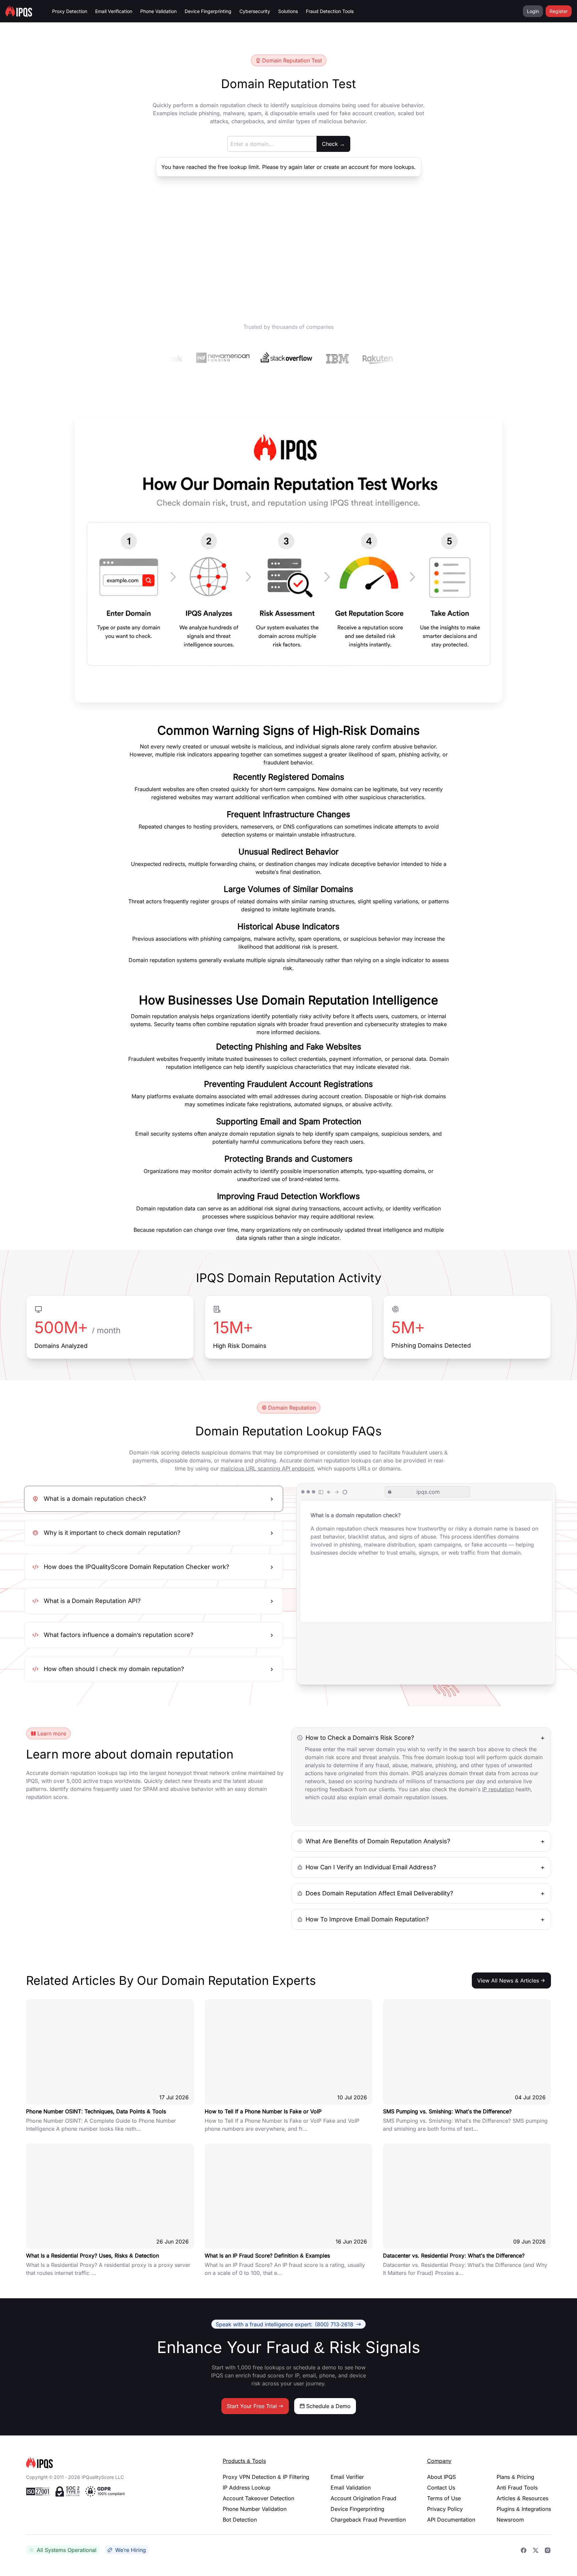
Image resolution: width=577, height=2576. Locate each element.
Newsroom (510, 2520)
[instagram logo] (548, 2550)
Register (559, 11)
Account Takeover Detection (258, 2498)
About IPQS (441, 2477)
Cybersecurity (255, 11)
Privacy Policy (445, 2509)
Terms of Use (444, 2498)
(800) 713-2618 (284, 2324)
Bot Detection (240, 2520)
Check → (333, 144)
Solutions (288, 11)
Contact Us (441, 2488)
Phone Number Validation (255, 2509)
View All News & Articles (508, 1980)
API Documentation (451, 2520)
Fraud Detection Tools (330, 11)
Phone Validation (158, 11)
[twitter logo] (536, 2550)
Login (533, 11)
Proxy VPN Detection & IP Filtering (266, 2477)
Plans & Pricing (515, 2477)
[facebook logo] (524, 2550)
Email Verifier (347, 2477)
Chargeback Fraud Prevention (368, 2520)
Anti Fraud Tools (517, 2488)
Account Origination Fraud (363, 2498)
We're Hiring (131, 2550)
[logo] (114, 2463)
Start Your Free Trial (252, 2406)
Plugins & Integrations (524, 2509)
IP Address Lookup (247, 2488)
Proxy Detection (70, 11)
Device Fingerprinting (208, 11)
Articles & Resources (522, 2498)
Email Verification (114, 11)
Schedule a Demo (328, 2406)
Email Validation (351, 2488)
